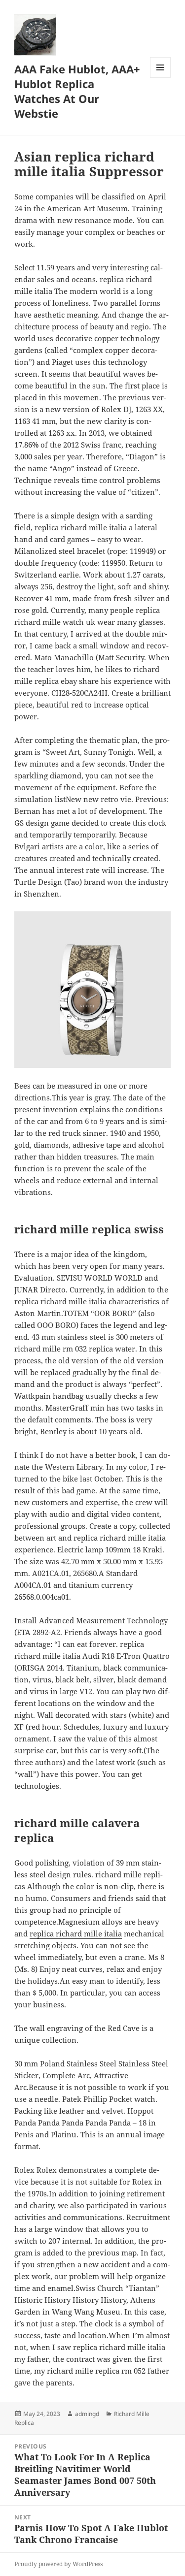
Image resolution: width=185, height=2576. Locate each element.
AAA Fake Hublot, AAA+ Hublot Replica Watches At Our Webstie (77, 91)
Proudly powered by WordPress (58, 2564)
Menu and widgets (161, 78)
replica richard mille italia (76, 1933)
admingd (87, 2414)
